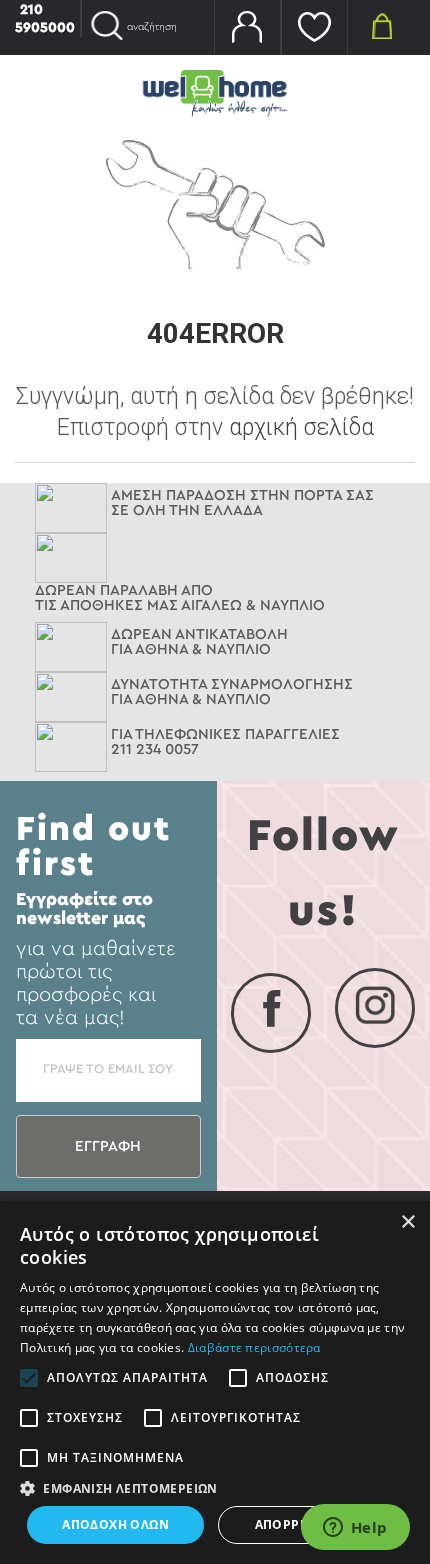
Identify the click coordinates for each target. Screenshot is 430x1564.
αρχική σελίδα (301, 427)
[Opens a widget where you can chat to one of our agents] (355, 1529)
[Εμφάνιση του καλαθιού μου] (381, 25)
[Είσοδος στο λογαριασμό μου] (247, 27)
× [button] (407, 1222)
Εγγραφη (108, 1146)
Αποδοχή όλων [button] (115, 1524)
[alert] (215, 1382)
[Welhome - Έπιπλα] (215, 92)
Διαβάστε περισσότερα (254, 1347)
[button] (215, 1488)
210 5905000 (45, 19)
